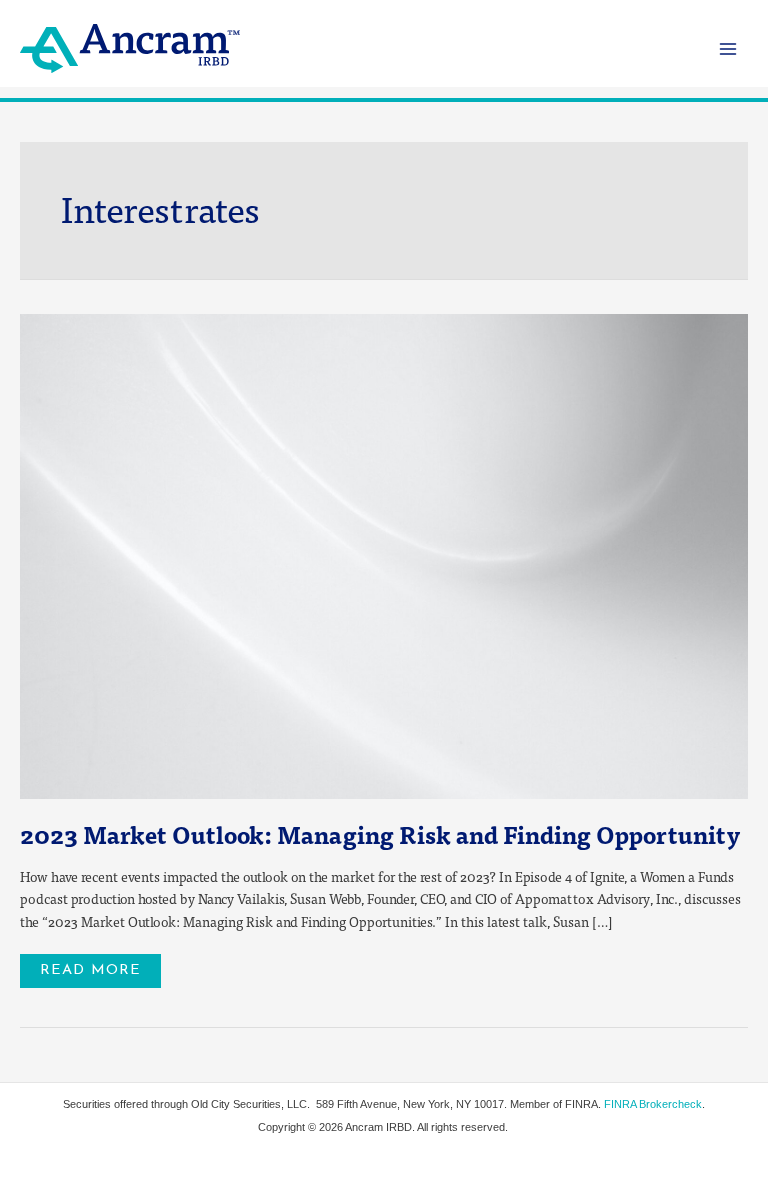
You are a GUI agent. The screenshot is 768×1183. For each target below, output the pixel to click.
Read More (99, 966)
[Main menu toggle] (728, 48)
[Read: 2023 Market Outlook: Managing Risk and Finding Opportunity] (384, 554)
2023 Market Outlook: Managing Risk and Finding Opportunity (380, 834)
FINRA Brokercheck (653, 1104)
